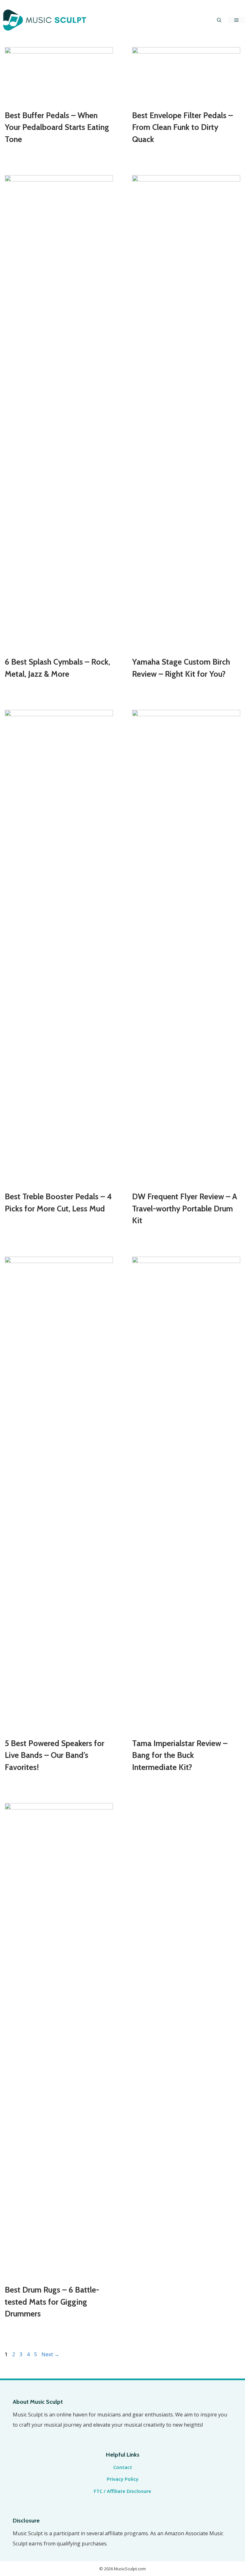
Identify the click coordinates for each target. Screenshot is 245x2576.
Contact (123, 2467)
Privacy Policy (123, 2479)
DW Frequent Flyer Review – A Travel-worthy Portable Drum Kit (185, 1208)
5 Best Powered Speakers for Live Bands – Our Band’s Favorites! (55, 1755)
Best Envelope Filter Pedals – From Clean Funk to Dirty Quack (182, 127)
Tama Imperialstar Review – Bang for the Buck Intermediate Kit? (180, 1755)
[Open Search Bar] (219, 20)
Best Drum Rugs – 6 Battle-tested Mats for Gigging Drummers (52, 2302)
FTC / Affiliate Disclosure (122, 2491)
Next (50, 2354)
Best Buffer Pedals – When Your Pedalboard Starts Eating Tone (57, 127)
